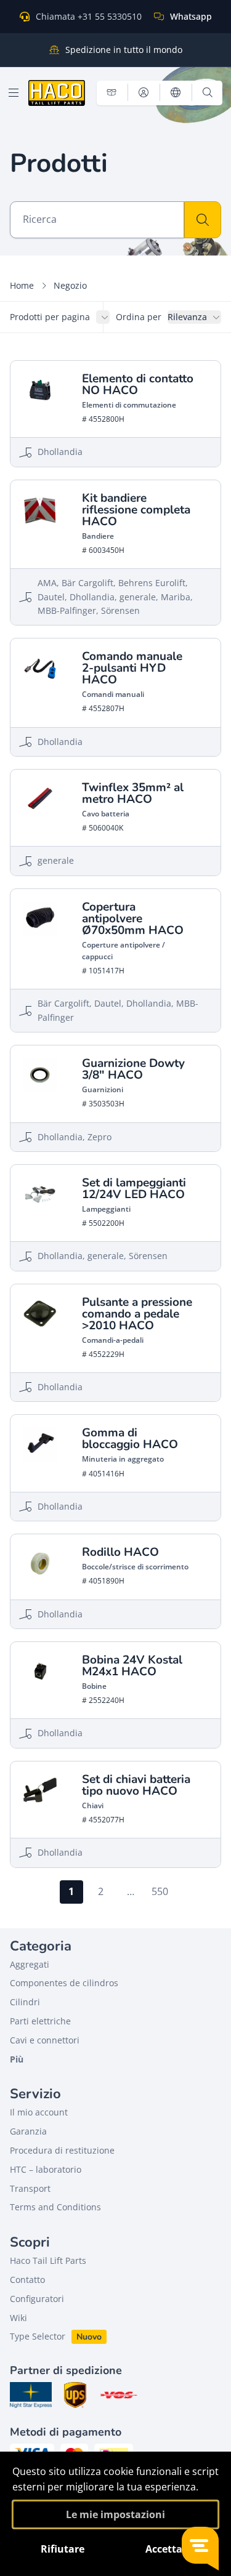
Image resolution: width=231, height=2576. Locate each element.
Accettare (169, 2549)
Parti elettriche (40, 2021)
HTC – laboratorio (46, 2169)
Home (22, 285)
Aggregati (30, 1964)
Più (17, 2059)
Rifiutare (63, 2549)
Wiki (18, 2318)
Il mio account (39, 2112)
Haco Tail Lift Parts (48, 2260)
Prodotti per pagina (50, 317)
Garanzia (28, 2131)
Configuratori (37, 2299)
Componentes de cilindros (64, 1983)
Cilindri (25, 2002)
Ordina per (139, 317)
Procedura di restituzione (62, 2150)
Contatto (27, 2280)
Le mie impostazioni (115, 2514)
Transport (30, 2188)
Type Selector (38, 2336)
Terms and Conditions (55, 2207)
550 (160, 1891)
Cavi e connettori (45, 2040)
